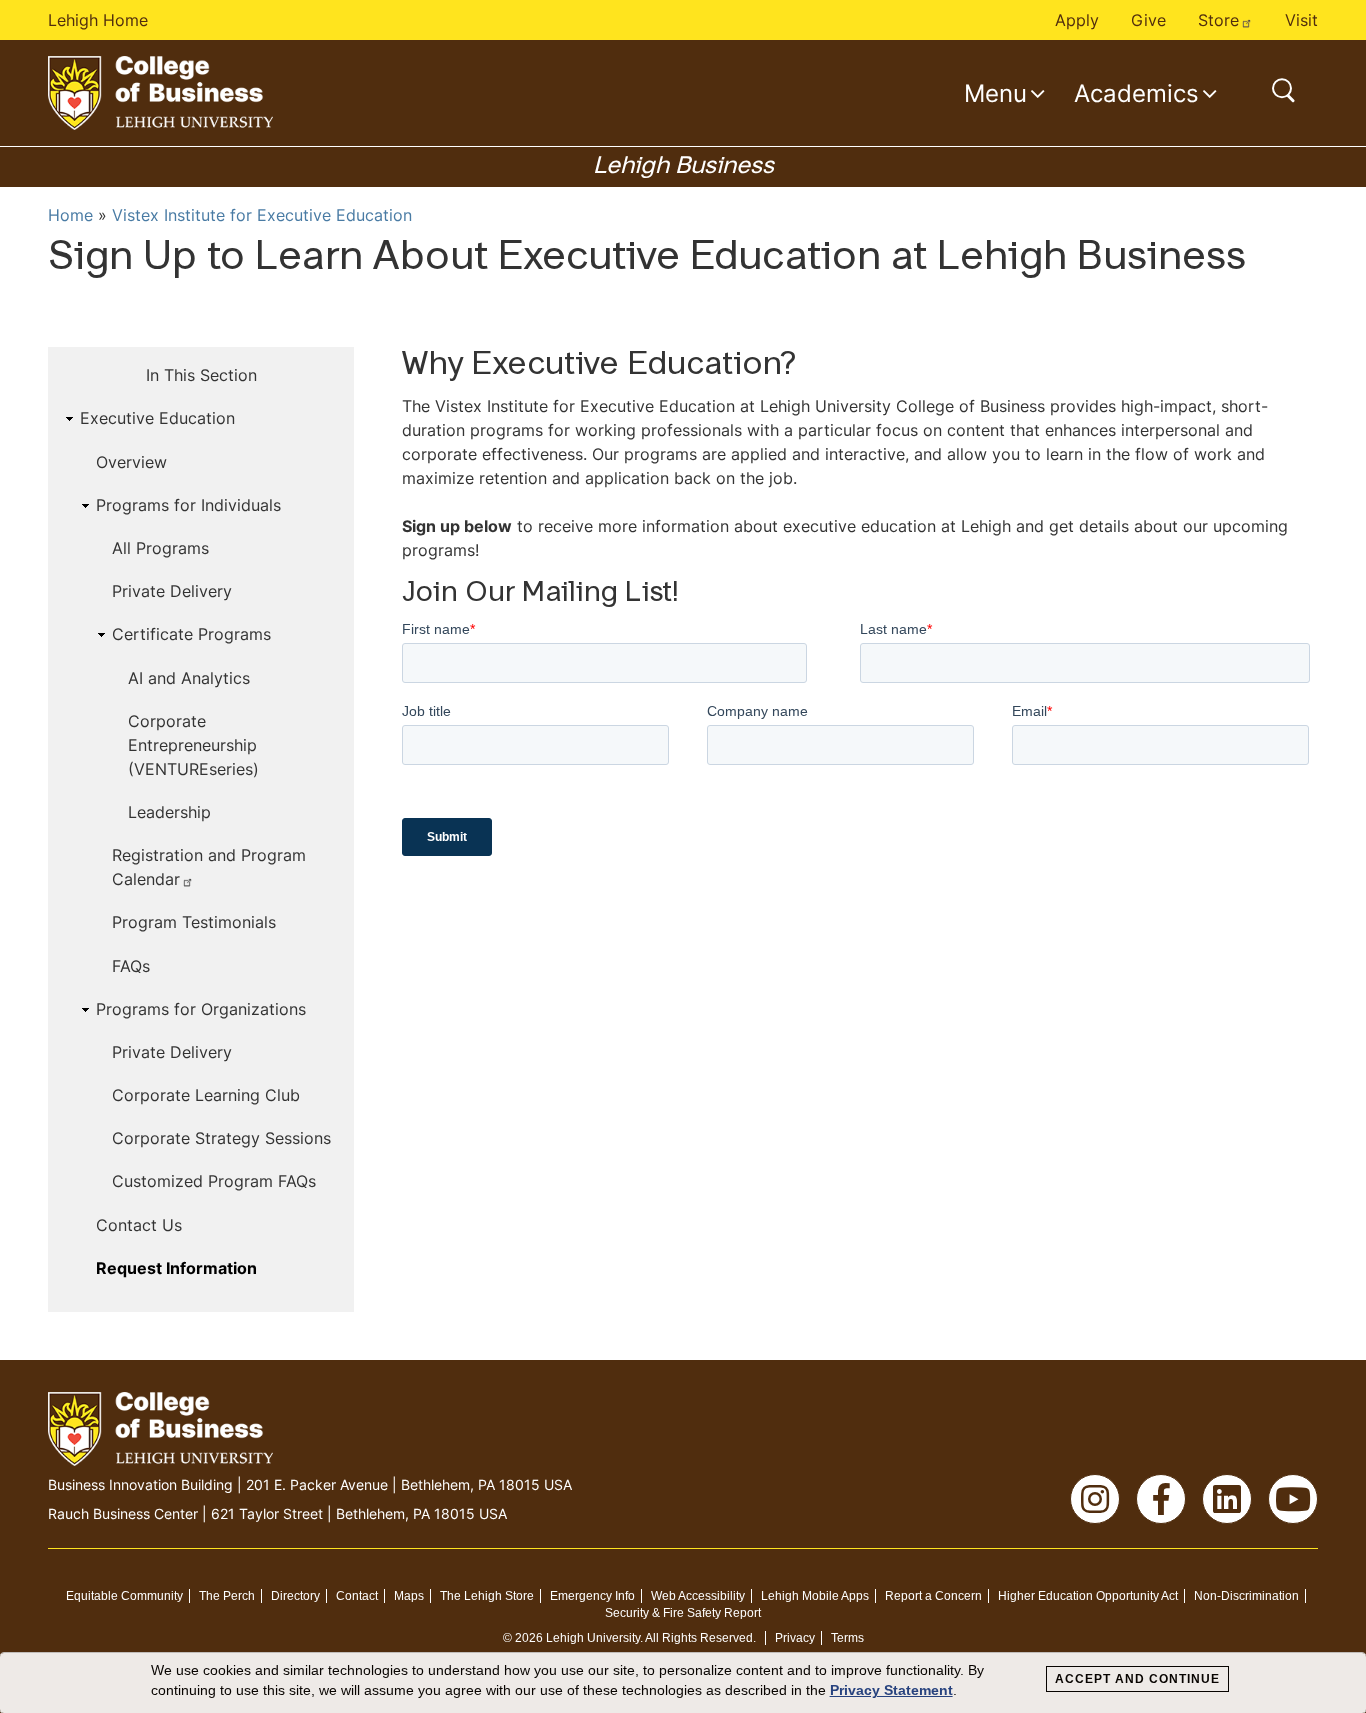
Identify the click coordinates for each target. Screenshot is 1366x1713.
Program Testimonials (194, 922)
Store (1218, 20)
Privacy (795, 1638)
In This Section (201, 375)
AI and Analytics (189, 678)
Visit (1301, 20)
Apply (1077, 20)
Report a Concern (933, 1596)
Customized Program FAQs (214, 1181)
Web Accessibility (698, 1596)
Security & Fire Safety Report (683, 1613)
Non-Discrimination (1246, 1596)
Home (70, 215)
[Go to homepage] (160, 93)
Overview (131, 462)
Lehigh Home (98, 20)
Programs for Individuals (188, 505)
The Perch (227, 1596)
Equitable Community (124, 1596)
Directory (295, 1596)
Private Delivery (172, 591)
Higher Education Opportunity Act (1088, 1596)
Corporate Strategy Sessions (221, 1138)
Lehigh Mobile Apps (815, 1596)
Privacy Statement (891, 1690)
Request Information (176, 1268)
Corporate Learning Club (206, 1095)
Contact (357, 1596)
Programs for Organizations (201, 1009)
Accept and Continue (1137, 1679)
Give (1148, 20)
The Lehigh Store (487, 1596)
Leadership (169, 812)
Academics (1136, 93)
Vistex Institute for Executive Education (262, 215)
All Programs (160, 548)
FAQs (131, 966)
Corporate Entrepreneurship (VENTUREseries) (193, 745)
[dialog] (683, 1683)
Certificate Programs (191, 634)
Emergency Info (592, 1596)
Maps (409, 1596)
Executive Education (157, 418)
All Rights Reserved (699, 1638)
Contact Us (139, 1225)
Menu (995, 93)
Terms (847, 1638)
